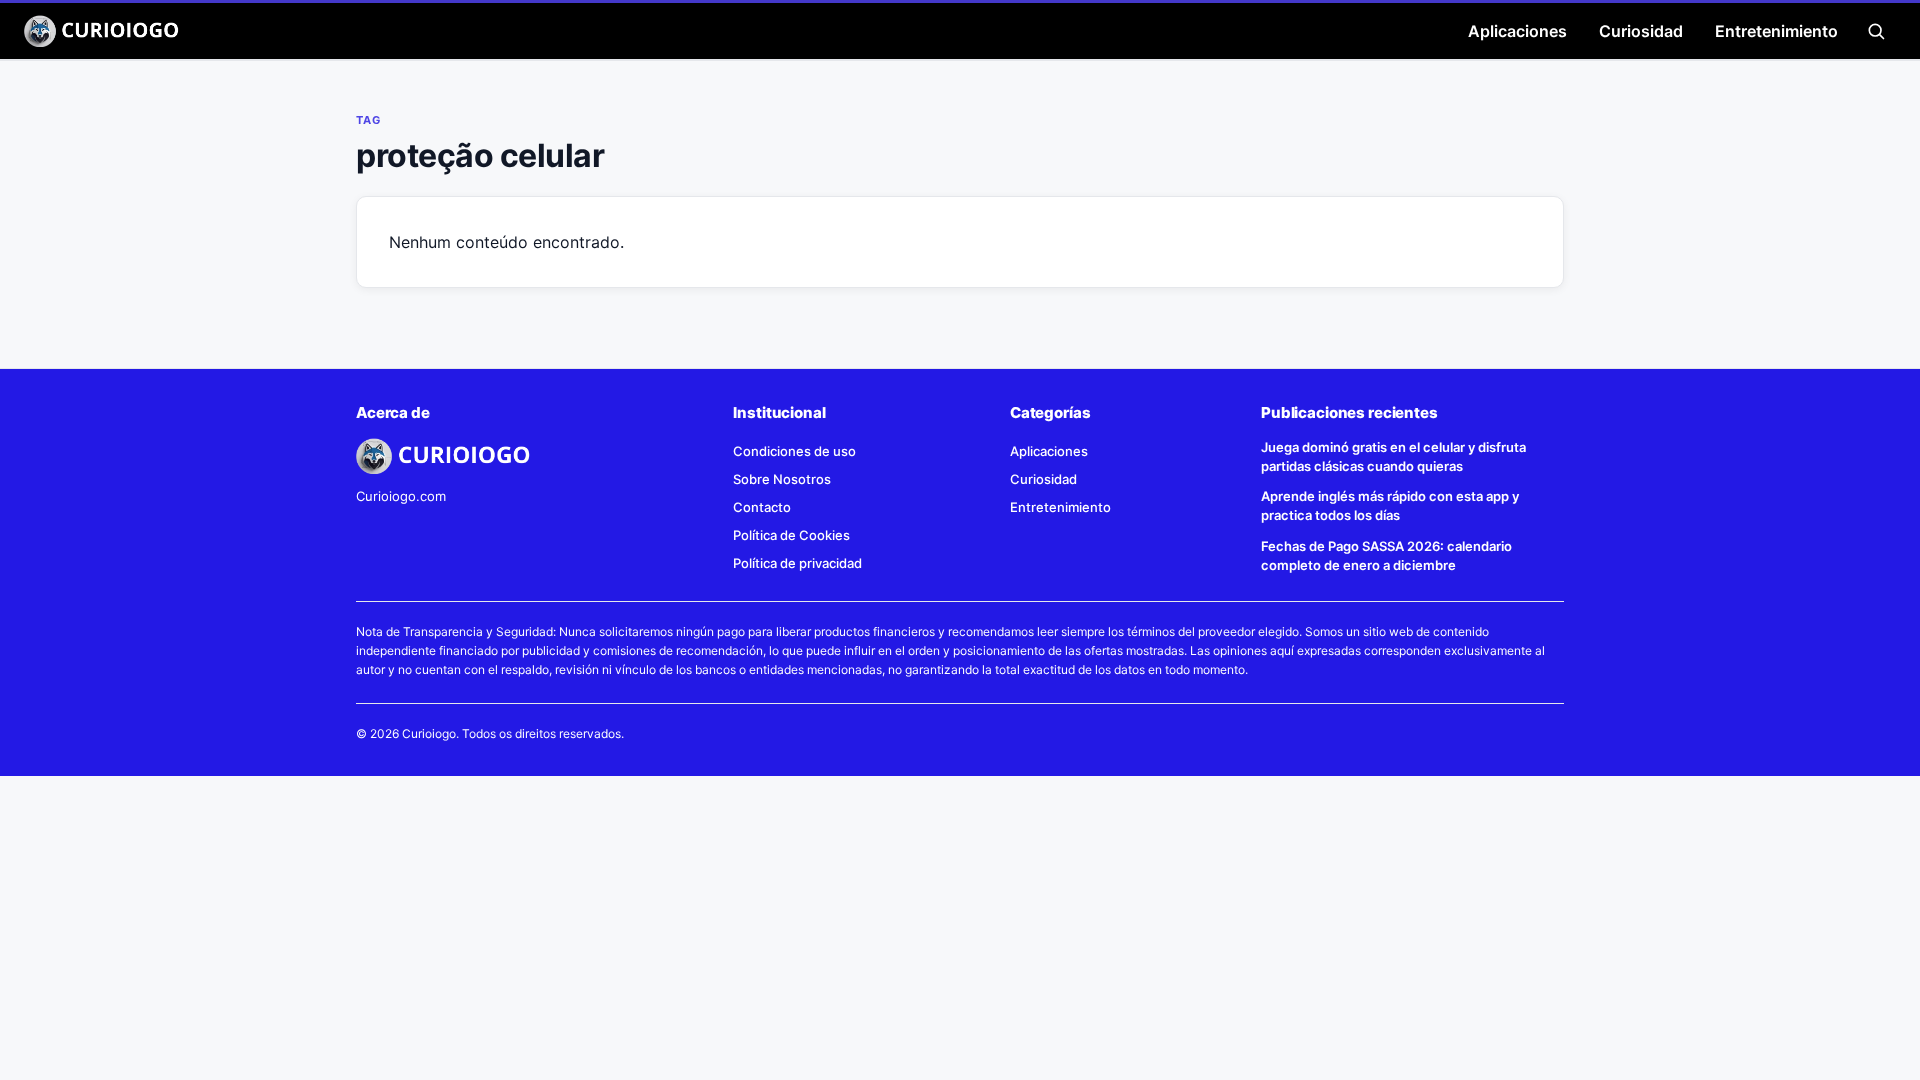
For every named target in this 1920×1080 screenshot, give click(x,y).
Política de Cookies (791, 535)
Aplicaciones (1517, 31)
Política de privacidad (797, 563)
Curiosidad (1641, 31)
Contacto (762, 507)
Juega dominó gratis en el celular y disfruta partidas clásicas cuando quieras (1393, 456)
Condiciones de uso (794, 451)
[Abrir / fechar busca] (1876, 31)
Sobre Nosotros (782, 479)
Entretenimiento (1776, 31)
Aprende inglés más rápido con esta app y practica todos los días (1390, 505)
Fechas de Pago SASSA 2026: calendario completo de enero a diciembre (1386, 555)
